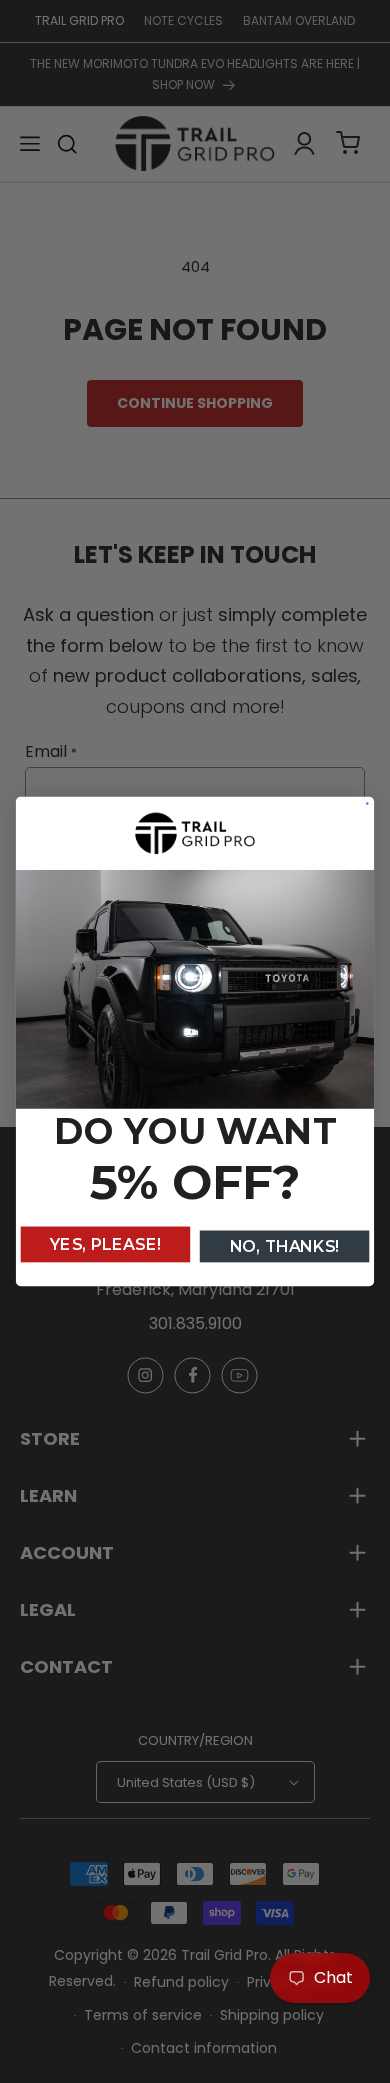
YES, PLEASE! (105, 1244)
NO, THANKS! (285, 1246)
